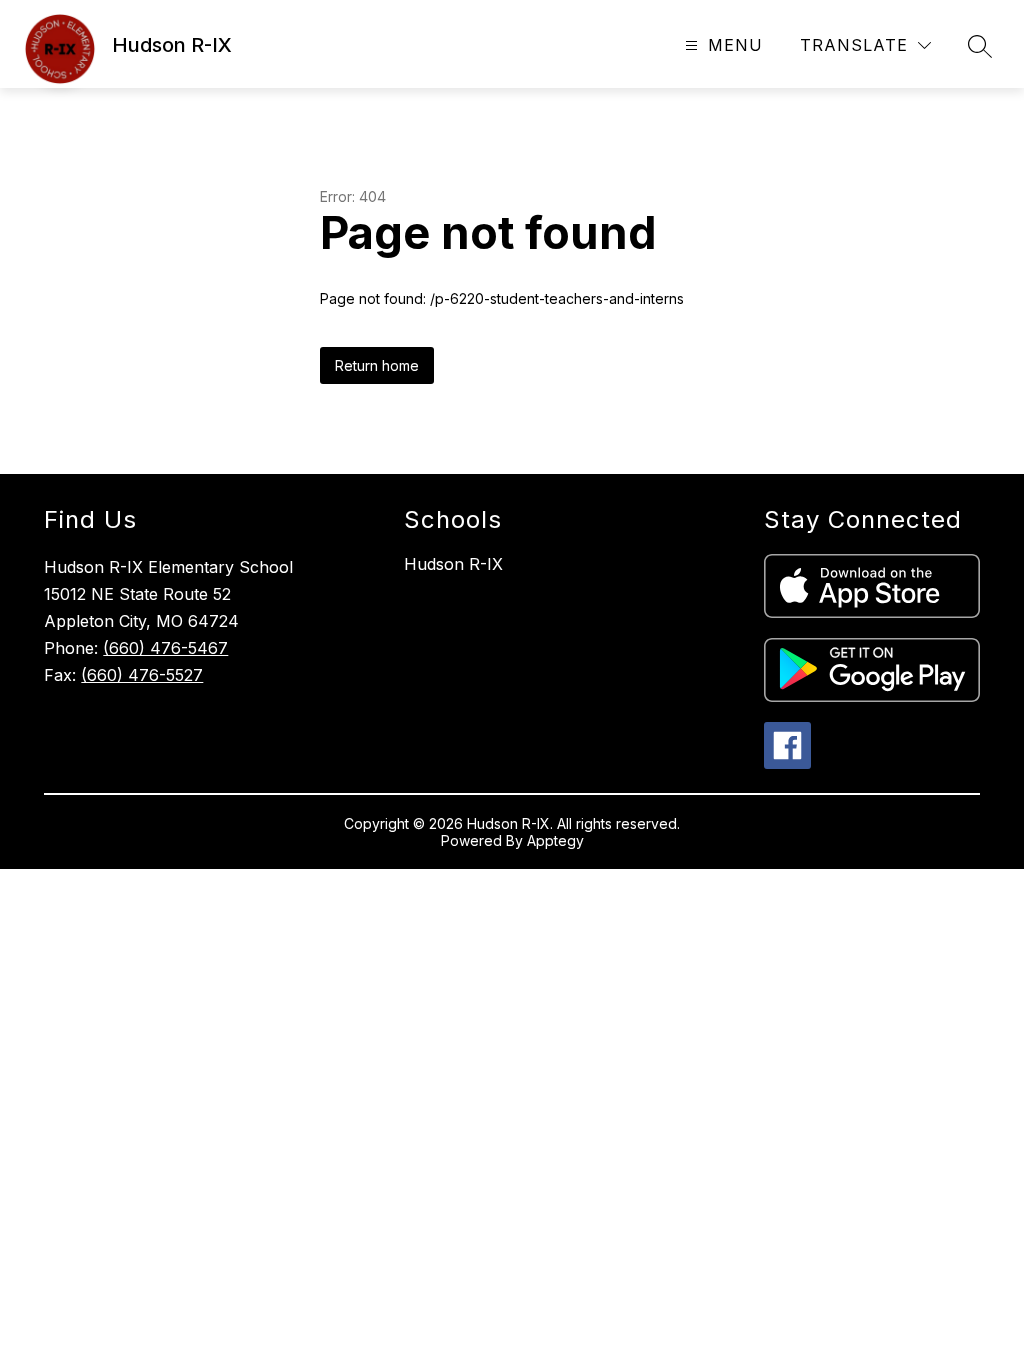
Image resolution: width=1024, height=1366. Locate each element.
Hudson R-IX (453, 564)
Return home (377, 365)
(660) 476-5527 (142, 675)
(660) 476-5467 (165, 648)
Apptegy (555, 840)
